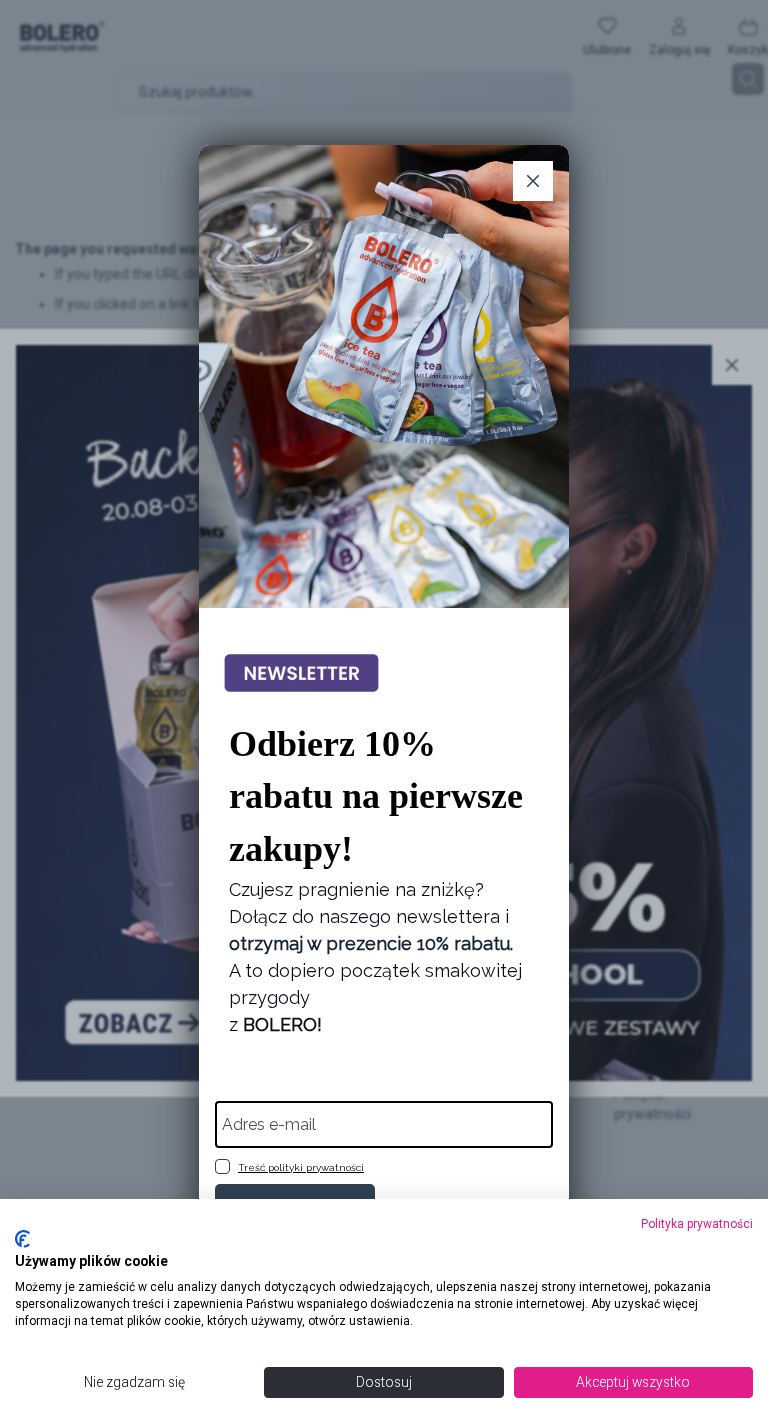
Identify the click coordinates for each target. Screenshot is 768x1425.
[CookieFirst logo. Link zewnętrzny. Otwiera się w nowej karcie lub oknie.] (22, 1239)
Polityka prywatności (697, 1224)
